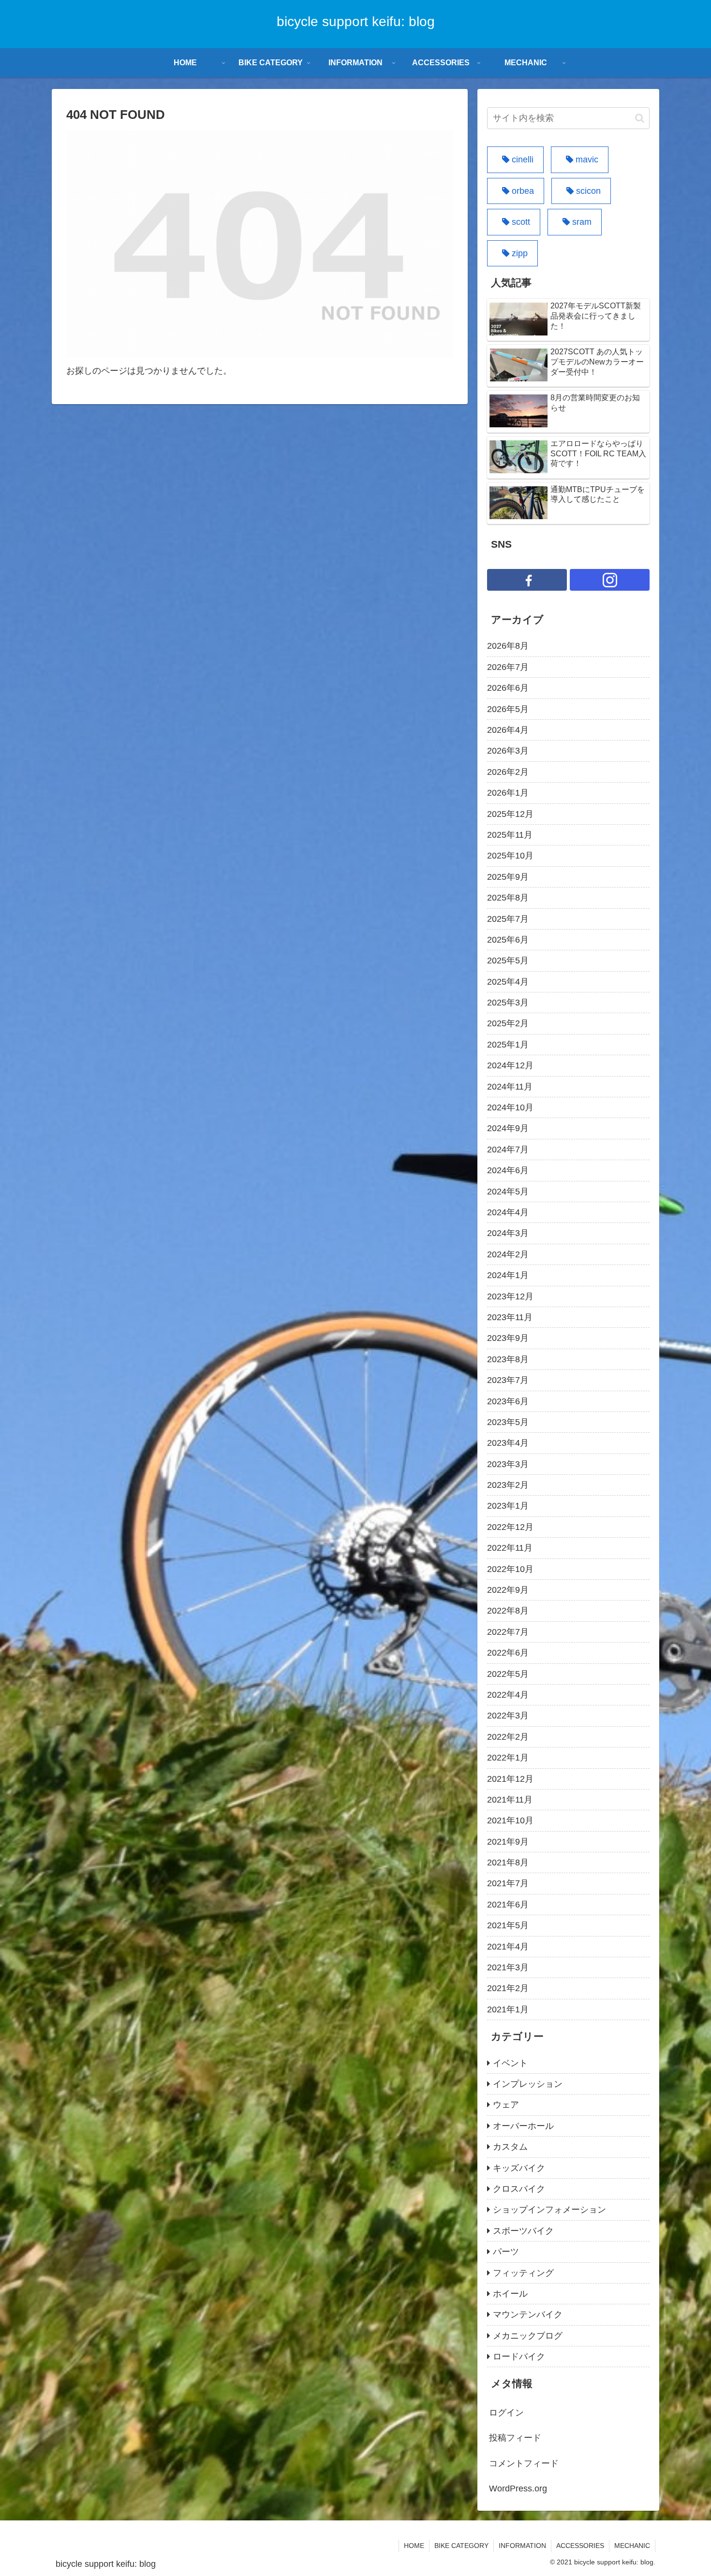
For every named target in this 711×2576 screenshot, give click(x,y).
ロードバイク (519, 2357)
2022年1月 (508, 1758)
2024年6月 (508, 1170)
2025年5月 (508, 961)
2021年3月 (508, 1967)
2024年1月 (508, 1275)
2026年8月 (508, 646)
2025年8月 (508, 898)
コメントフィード (524, 2463)
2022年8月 (508, 1611)
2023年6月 (508, 1401)
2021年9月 (508, 1842)
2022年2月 (508, 1737)
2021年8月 (508, 1863)
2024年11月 (510, 1087)
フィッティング (523, 2273)
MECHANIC (632, 2546)
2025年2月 (508, 1023)
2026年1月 (508, 793)
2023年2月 (508, 1485)
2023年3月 (508, 1464)
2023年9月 (508, 1338)
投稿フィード (515, 2438)
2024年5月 (508, 1192)
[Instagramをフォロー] (610, 580)
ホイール (510, 2294)
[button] (640, 118)
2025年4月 (508, 982)
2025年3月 (508, 1003)
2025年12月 (510, 814)
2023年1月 (508, 1506)
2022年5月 (508, 1674)
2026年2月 (508, 772)
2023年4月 (508, 1443)
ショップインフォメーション (549, 2210)
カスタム (510, 2147)
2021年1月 (508, 2009)
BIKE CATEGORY (461, 2546)
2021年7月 (508, 1883)
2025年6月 (508, 940)
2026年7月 (508, 667)
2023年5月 (508, 1422)
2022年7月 (508, 1632)
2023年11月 (510, 1317)
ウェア (506, 2105)
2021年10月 (510, 1820)
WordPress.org (518, 2489)
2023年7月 (508, 1380)
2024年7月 (508, 1150)
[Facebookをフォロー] (527, 580)
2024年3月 (508, 1233)
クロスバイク (519, 2189)
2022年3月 (508, 1716)
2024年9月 (508, 1128)
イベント (510, 2063)
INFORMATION (522, 2546)
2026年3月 (508, 751)
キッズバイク (519, 2168)
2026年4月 (508, 730)
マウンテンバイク (528, 2314)
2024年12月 (510, 1065)
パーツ (506, 2252)
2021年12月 (510, 1779)
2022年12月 (510, 1527)
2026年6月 (508, 688)
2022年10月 (510, 1569)
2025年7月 (508, 919)
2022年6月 (508, 1653)
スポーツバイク (523, 2231)
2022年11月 (510, 1548)
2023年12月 (510, 1296)
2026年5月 (508, 709)
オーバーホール (523, 2126)
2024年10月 (510, 1107)
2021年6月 (508, 1905)
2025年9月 (508, 877)
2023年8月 (508, 1359)
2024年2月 (508, 1254)
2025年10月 (510, 856)
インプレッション (528, 2084)
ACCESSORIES (580, 2546)
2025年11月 (510, 835)
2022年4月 (508, 1695)
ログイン (506, 2413)
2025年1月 (508, 1045)
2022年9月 (508, 1590)
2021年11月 (510, 1800)
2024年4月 (508, 1212)
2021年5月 (508, 1925)
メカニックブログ (528, 2336)
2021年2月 (508, 1988)
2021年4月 (508, 1947)
